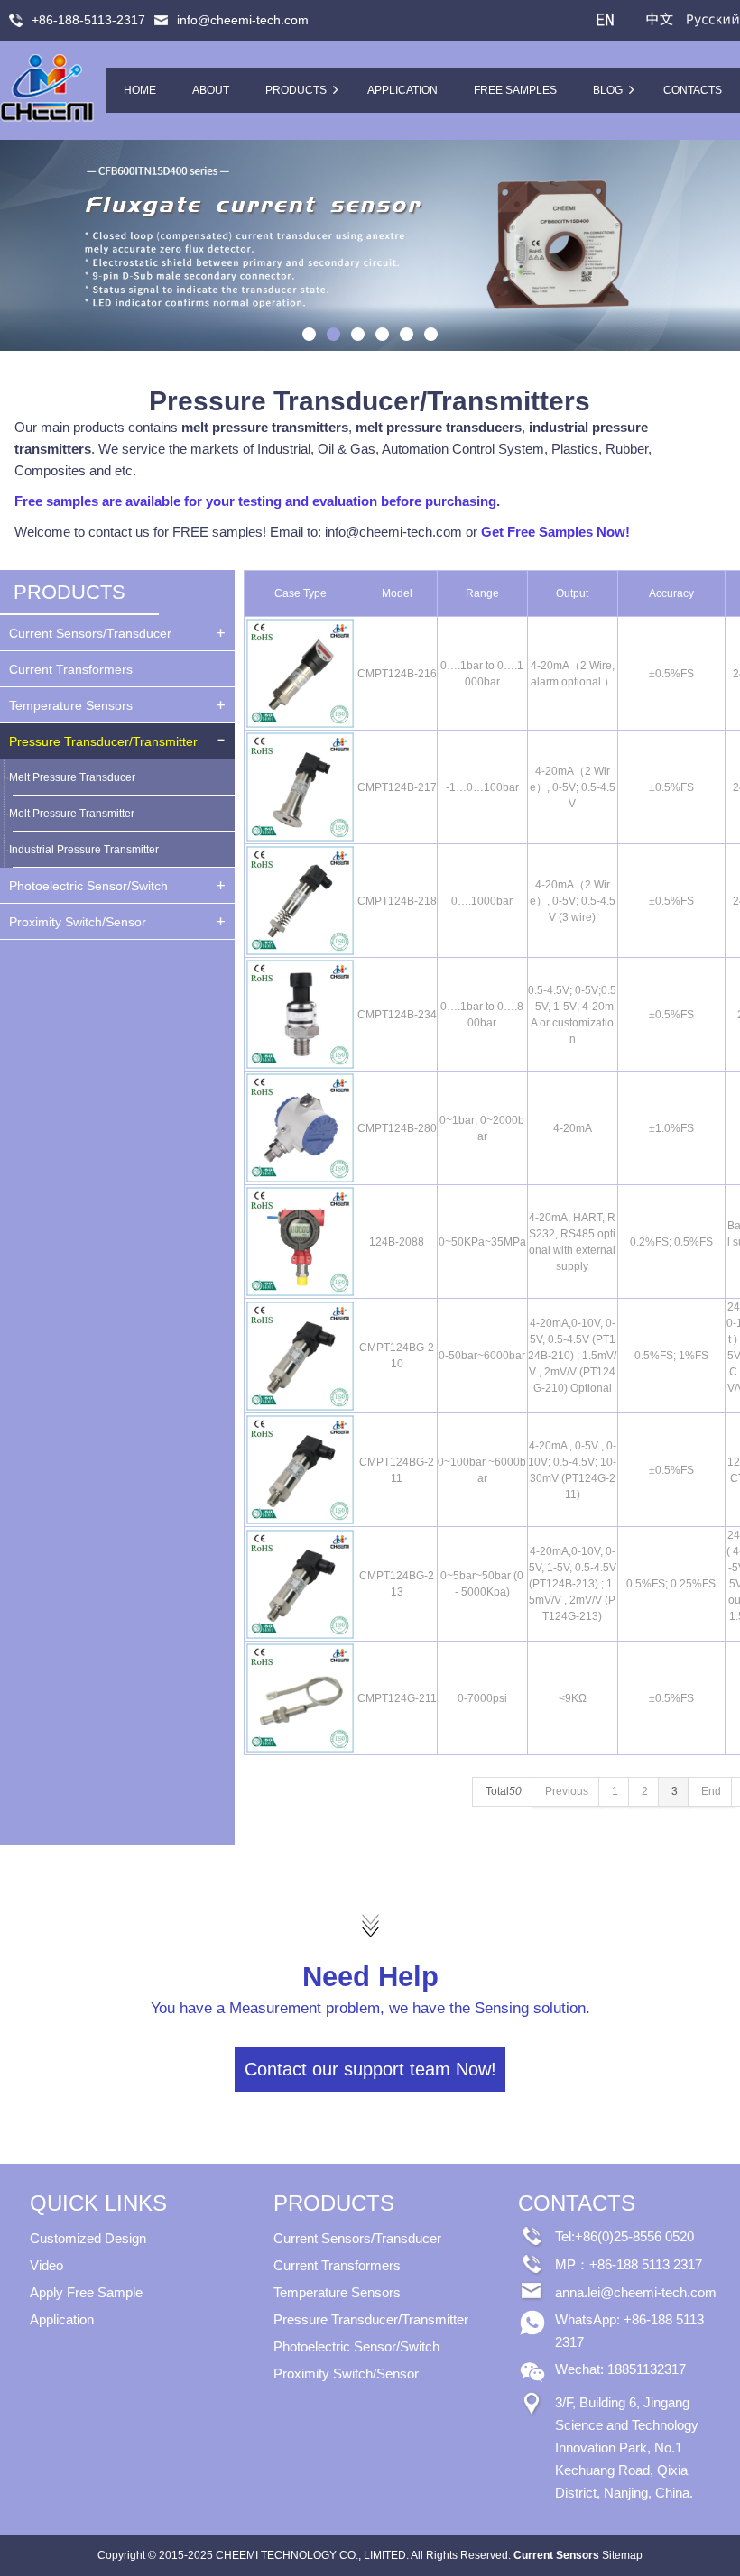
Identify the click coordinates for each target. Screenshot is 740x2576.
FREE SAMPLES (515, 90)
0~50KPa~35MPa (482, 1242)
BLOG (608, 90)
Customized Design (88, 2238)
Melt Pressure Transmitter (72, 814)
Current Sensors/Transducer (90, 633)
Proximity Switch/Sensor (78, 922)
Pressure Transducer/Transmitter (103, 741)
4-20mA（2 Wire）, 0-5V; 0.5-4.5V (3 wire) (573, 901)
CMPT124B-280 (397, 1128)
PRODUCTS (296, 90)
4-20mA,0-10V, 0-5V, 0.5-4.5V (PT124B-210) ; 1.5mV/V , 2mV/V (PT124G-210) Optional (572, 1356)
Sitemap (622, 2555)
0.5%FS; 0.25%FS (671, 1584)
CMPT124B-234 (397, 1015)
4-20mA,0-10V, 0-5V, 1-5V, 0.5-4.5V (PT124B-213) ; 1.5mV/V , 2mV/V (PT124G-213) (573, 1584)
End (711, 1791)
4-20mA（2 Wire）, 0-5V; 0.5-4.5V (573, 787)
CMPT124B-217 (397, 787)
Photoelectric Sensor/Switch (88, 886)
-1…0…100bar (482, 787)
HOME (140, 90)
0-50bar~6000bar (482, 1356)
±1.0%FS (671, 1128)
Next (722, 245)
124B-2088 (397, 1242)
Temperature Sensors (71, 705)
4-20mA (573, 1128)
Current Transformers (71, 669)
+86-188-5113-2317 (88, 20)
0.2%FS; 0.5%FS (671, 1242)
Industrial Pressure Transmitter (84, 850)
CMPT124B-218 (397, 901)
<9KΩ (573, 1698)
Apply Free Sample (86, 2292)
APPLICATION (402, 90)
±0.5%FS (671, 674)
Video (46, 2265)
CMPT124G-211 (397, 1698)
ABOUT (211, 90)
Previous (18, 245)
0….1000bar (482, 901)
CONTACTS (693, 90)
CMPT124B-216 (397, 674)
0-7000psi (482, 1698)
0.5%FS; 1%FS (671, 1356)
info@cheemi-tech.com (243, 20)
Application (62, 2319)
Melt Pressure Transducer (72, 777)
